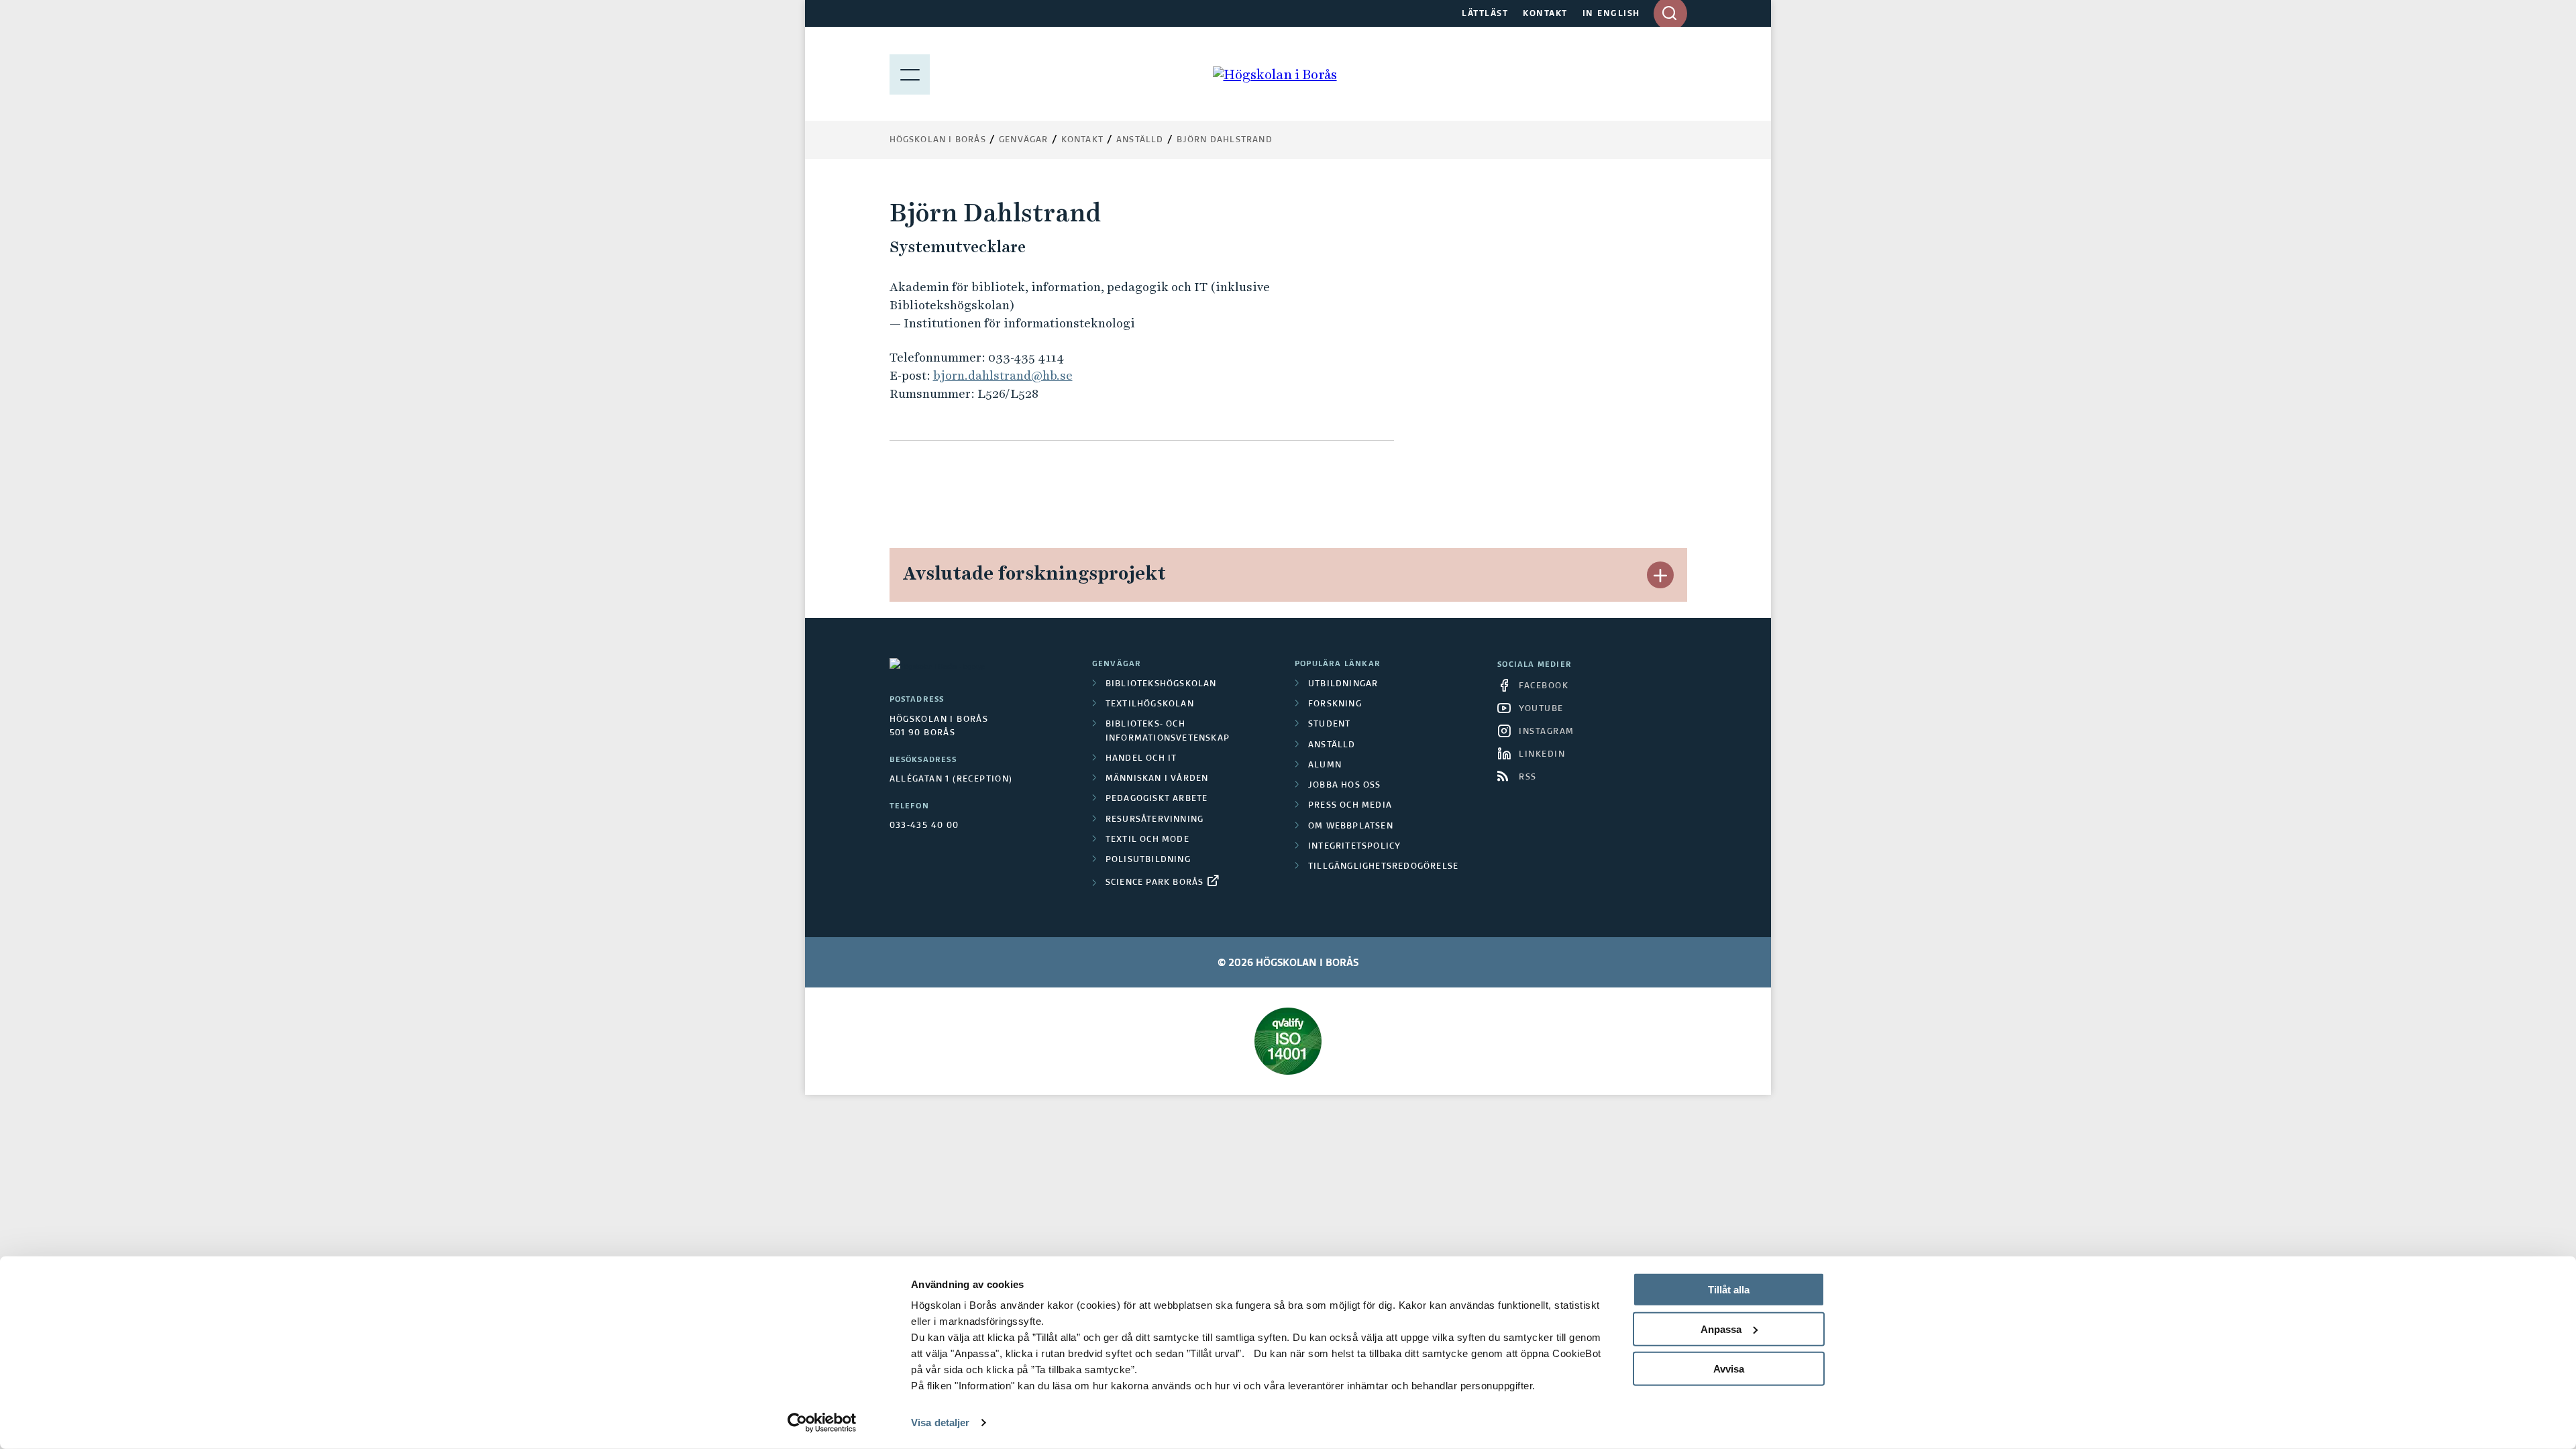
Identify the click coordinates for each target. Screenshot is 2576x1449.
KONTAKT (1545, 14)
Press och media (1350, 806)
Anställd (1332, 745)
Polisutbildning (1148, 860)
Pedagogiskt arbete (1157, 799)
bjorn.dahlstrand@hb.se (1003, 375)
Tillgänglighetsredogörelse (1383, 867)
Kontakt (1082, 140)
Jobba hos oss (1345, 786)
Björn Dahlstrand (1225, 140)
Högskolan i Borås (938, 140)
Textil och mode (1147, 840)
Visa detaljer (940, 1423)
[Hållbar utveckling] (1288, 1041)
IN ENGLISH (1611, 14)
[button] (1660, 575)
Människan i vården (1157, 779)
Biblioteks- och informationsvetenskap (1168, 731)
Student (1329, 724)
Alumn (1325, 765)
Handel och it (1141, 759)
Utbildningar (1343, 684)
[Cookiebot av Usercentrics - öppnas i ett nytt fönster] (822, 1423)
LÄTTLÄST (1485, 14)
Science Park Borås (1155, 883)
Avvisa (1729, 1368)
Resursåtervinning (1155, 820)
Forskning (1335, 704)
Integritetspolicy (1354, 847)
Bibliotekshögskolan (1161, 684)
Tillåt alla (1729, 1290)
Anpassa (1721, 1329)
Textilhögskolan (1150, 704)
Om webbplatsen (1351, 826)
